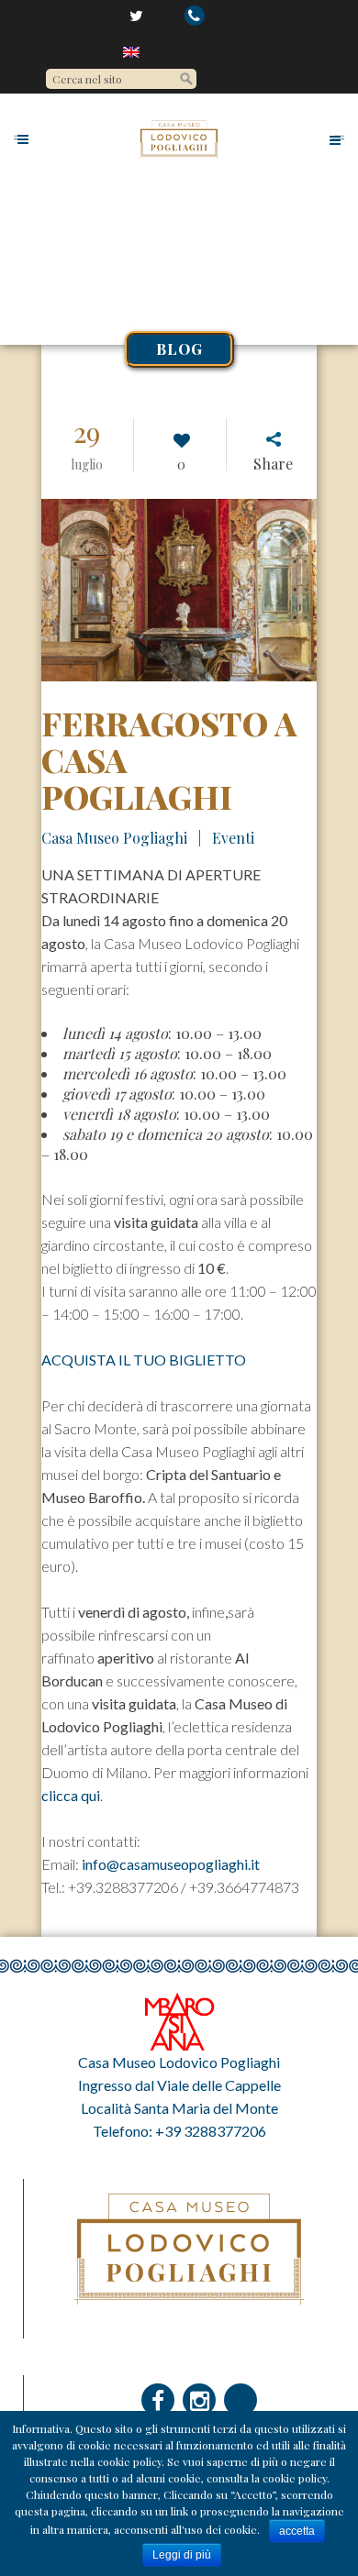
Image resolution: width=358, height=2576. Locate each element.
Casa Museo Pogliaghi (114, 838)
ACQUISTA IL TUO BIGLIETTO (144, 1360)
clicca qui (71, 1795)
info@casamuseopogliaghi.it (171, 1864)
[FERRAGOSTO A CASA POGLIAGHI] (179, 590)
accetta (297, 2531)
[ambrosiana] (179, 2020)
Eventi (233, 838)
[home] (133, 51)
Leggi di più (182, 2555)
